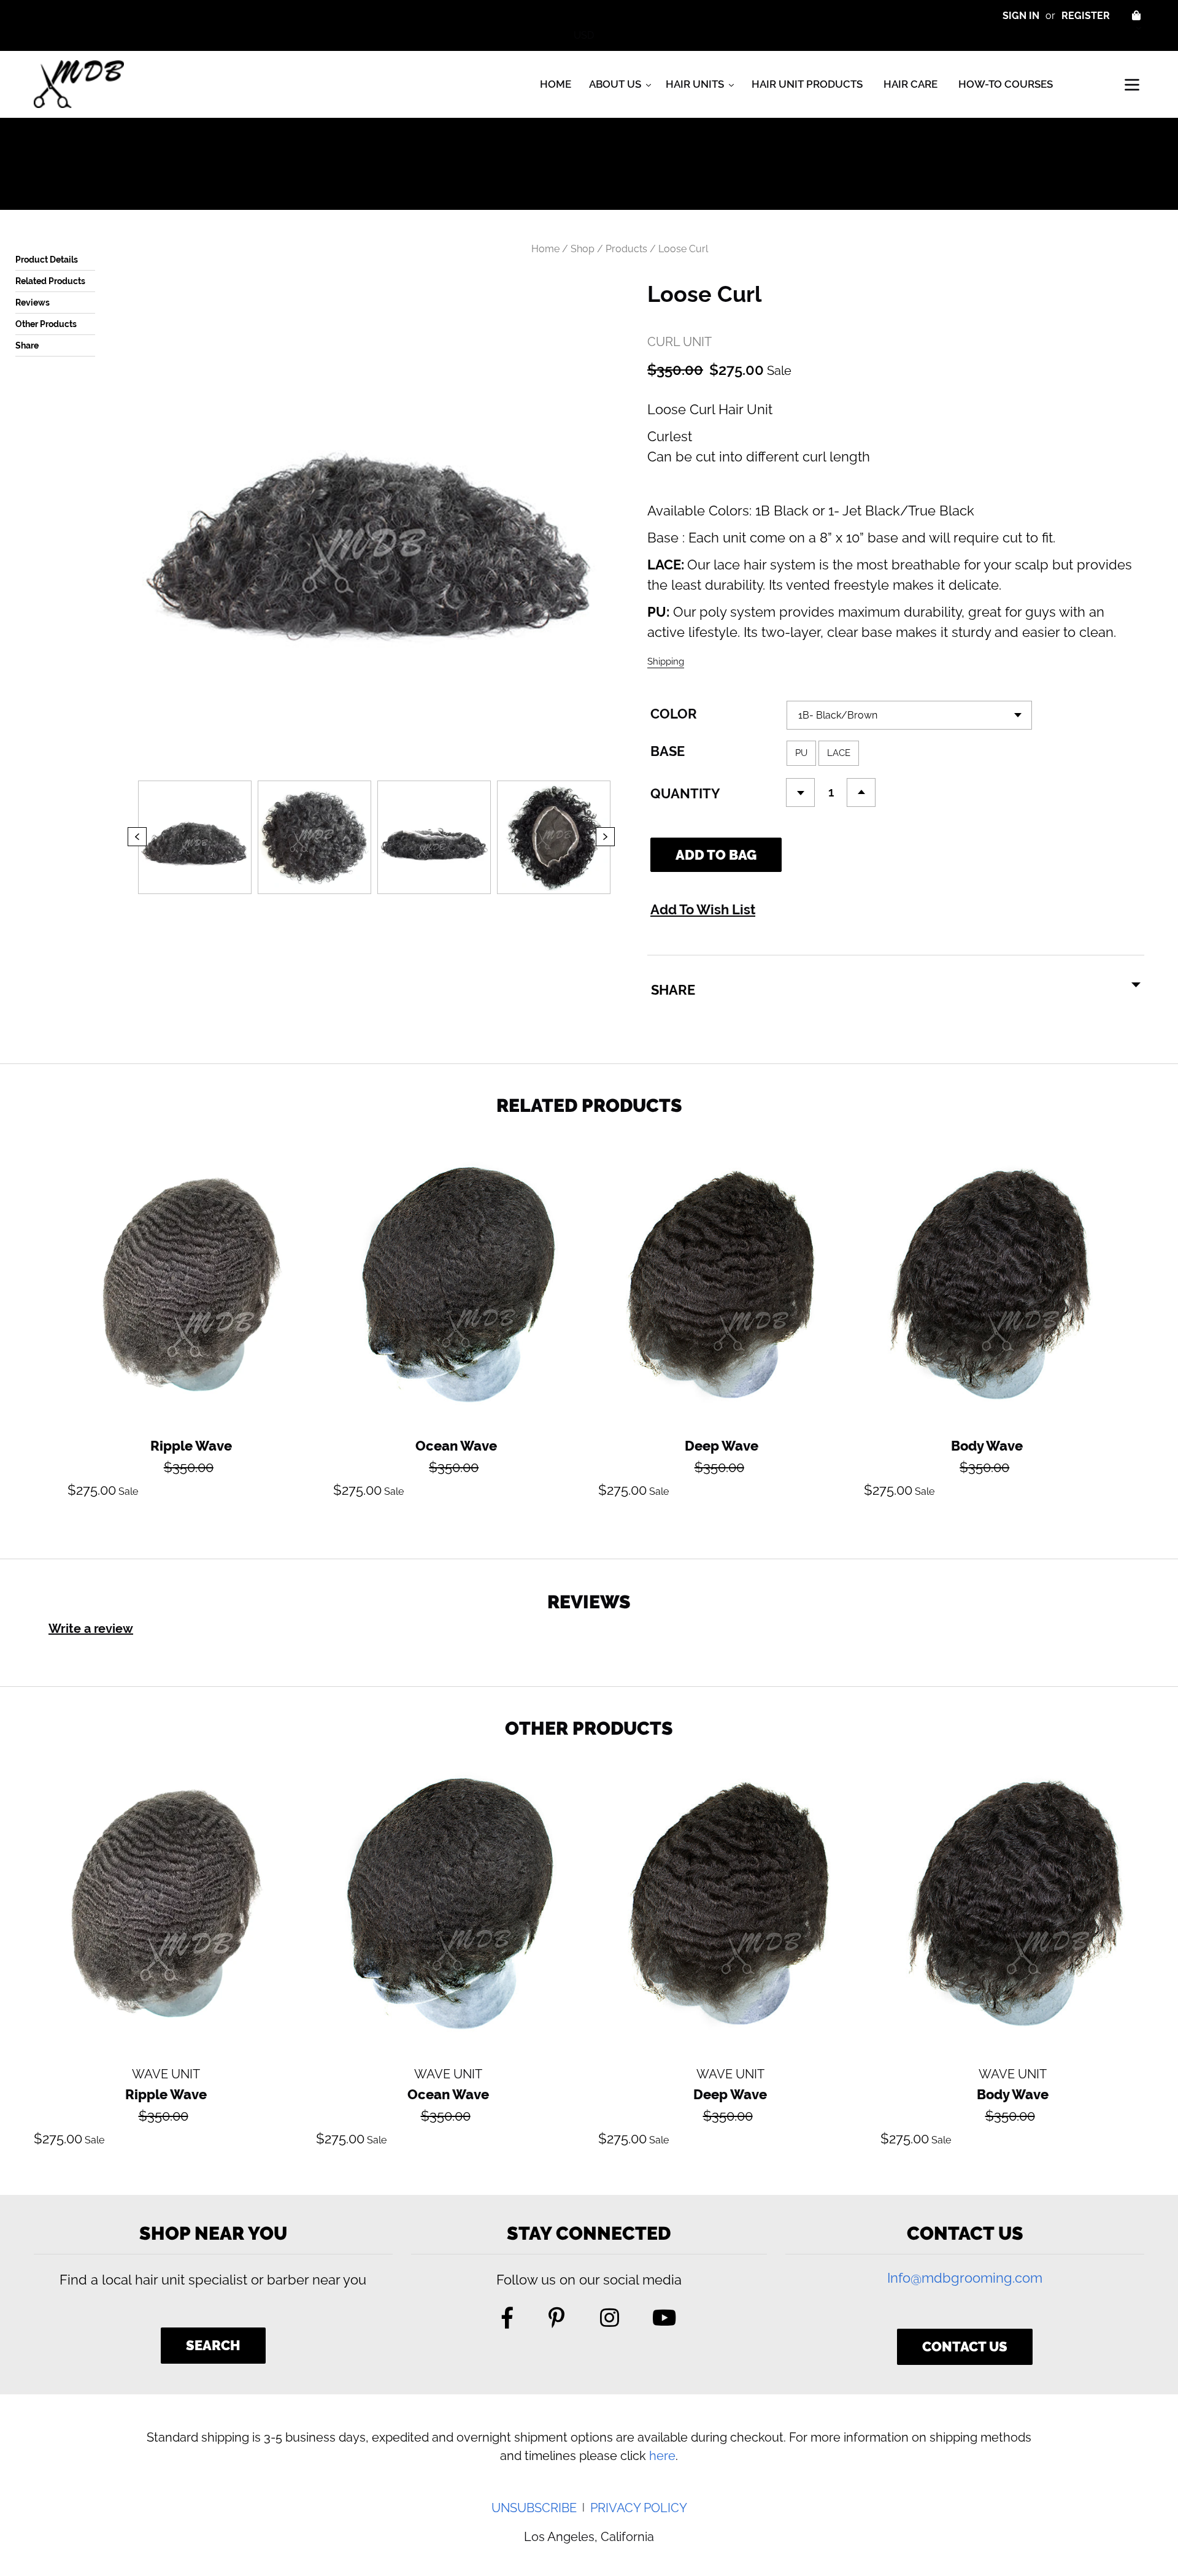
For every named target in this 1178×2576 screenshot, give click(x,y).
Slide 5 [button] (399, 904)
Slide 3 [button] (362, 904)
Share (27, 345)
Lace (839, 753)
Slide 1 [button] (325, 904)
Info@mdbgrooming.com (965, 2278)
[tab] (325, 904)
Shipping (666, 661)
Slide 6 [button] (417, 904)
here (662, 2456)
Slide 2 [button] (344, 904)
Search (213, 2345)
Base (668, 751)
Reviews (33, 303)
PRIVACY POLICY (639, 2508)
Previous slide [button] (128, 846)
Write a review (91, 1629)
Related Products (50, 281)
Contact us (965, 2347)
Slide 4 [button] (380, 904)
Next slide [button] (625, 846)
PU (801, 753)
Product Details (47, 260)
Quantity (685, 793)
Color (674, 714)
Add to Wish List (703, 909)
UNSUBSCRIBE (534, 2508)
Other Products (46, 324)
